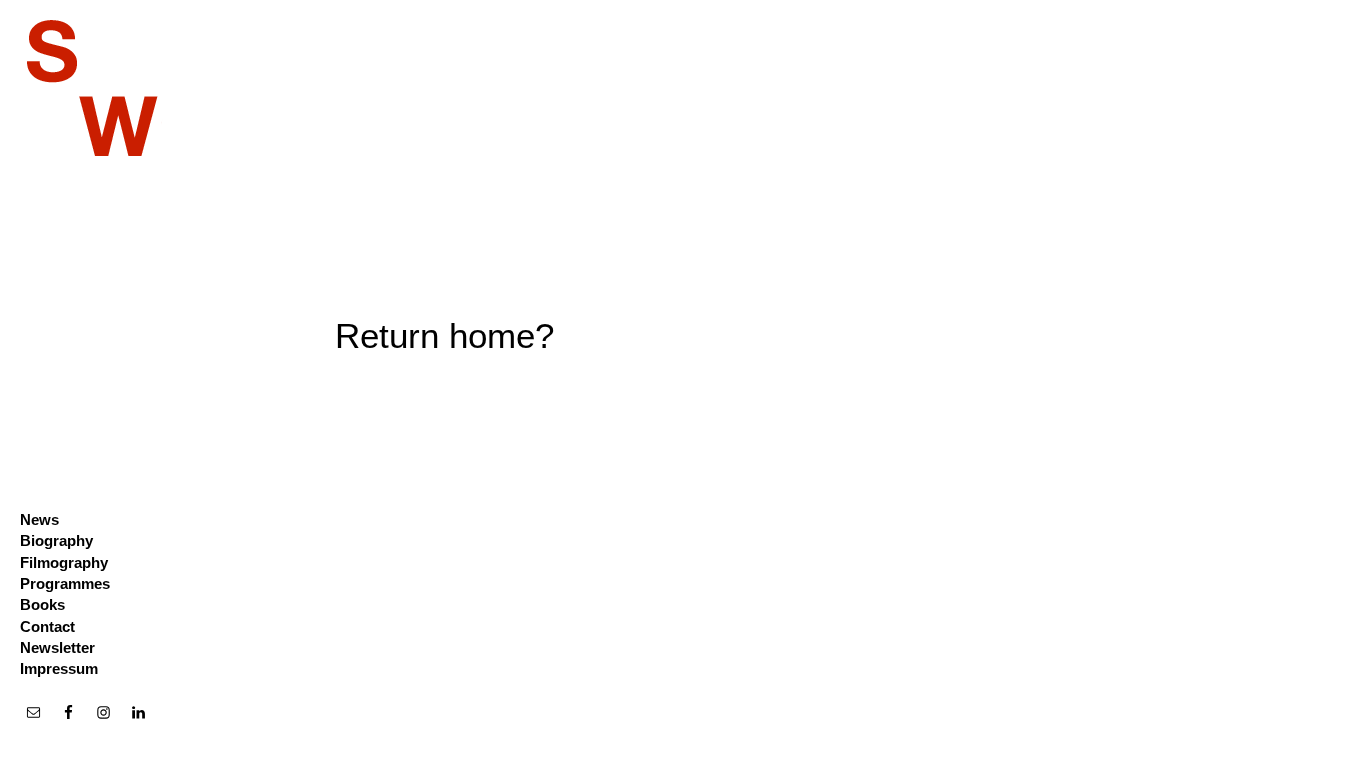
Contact (47, 626)
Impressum (59, 668)
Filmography (64, 562)
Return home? (444, 335)
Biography (56, 540)
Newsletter (57, 647)
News (39, 519)
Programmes (65, 583)
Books (42, 604)
